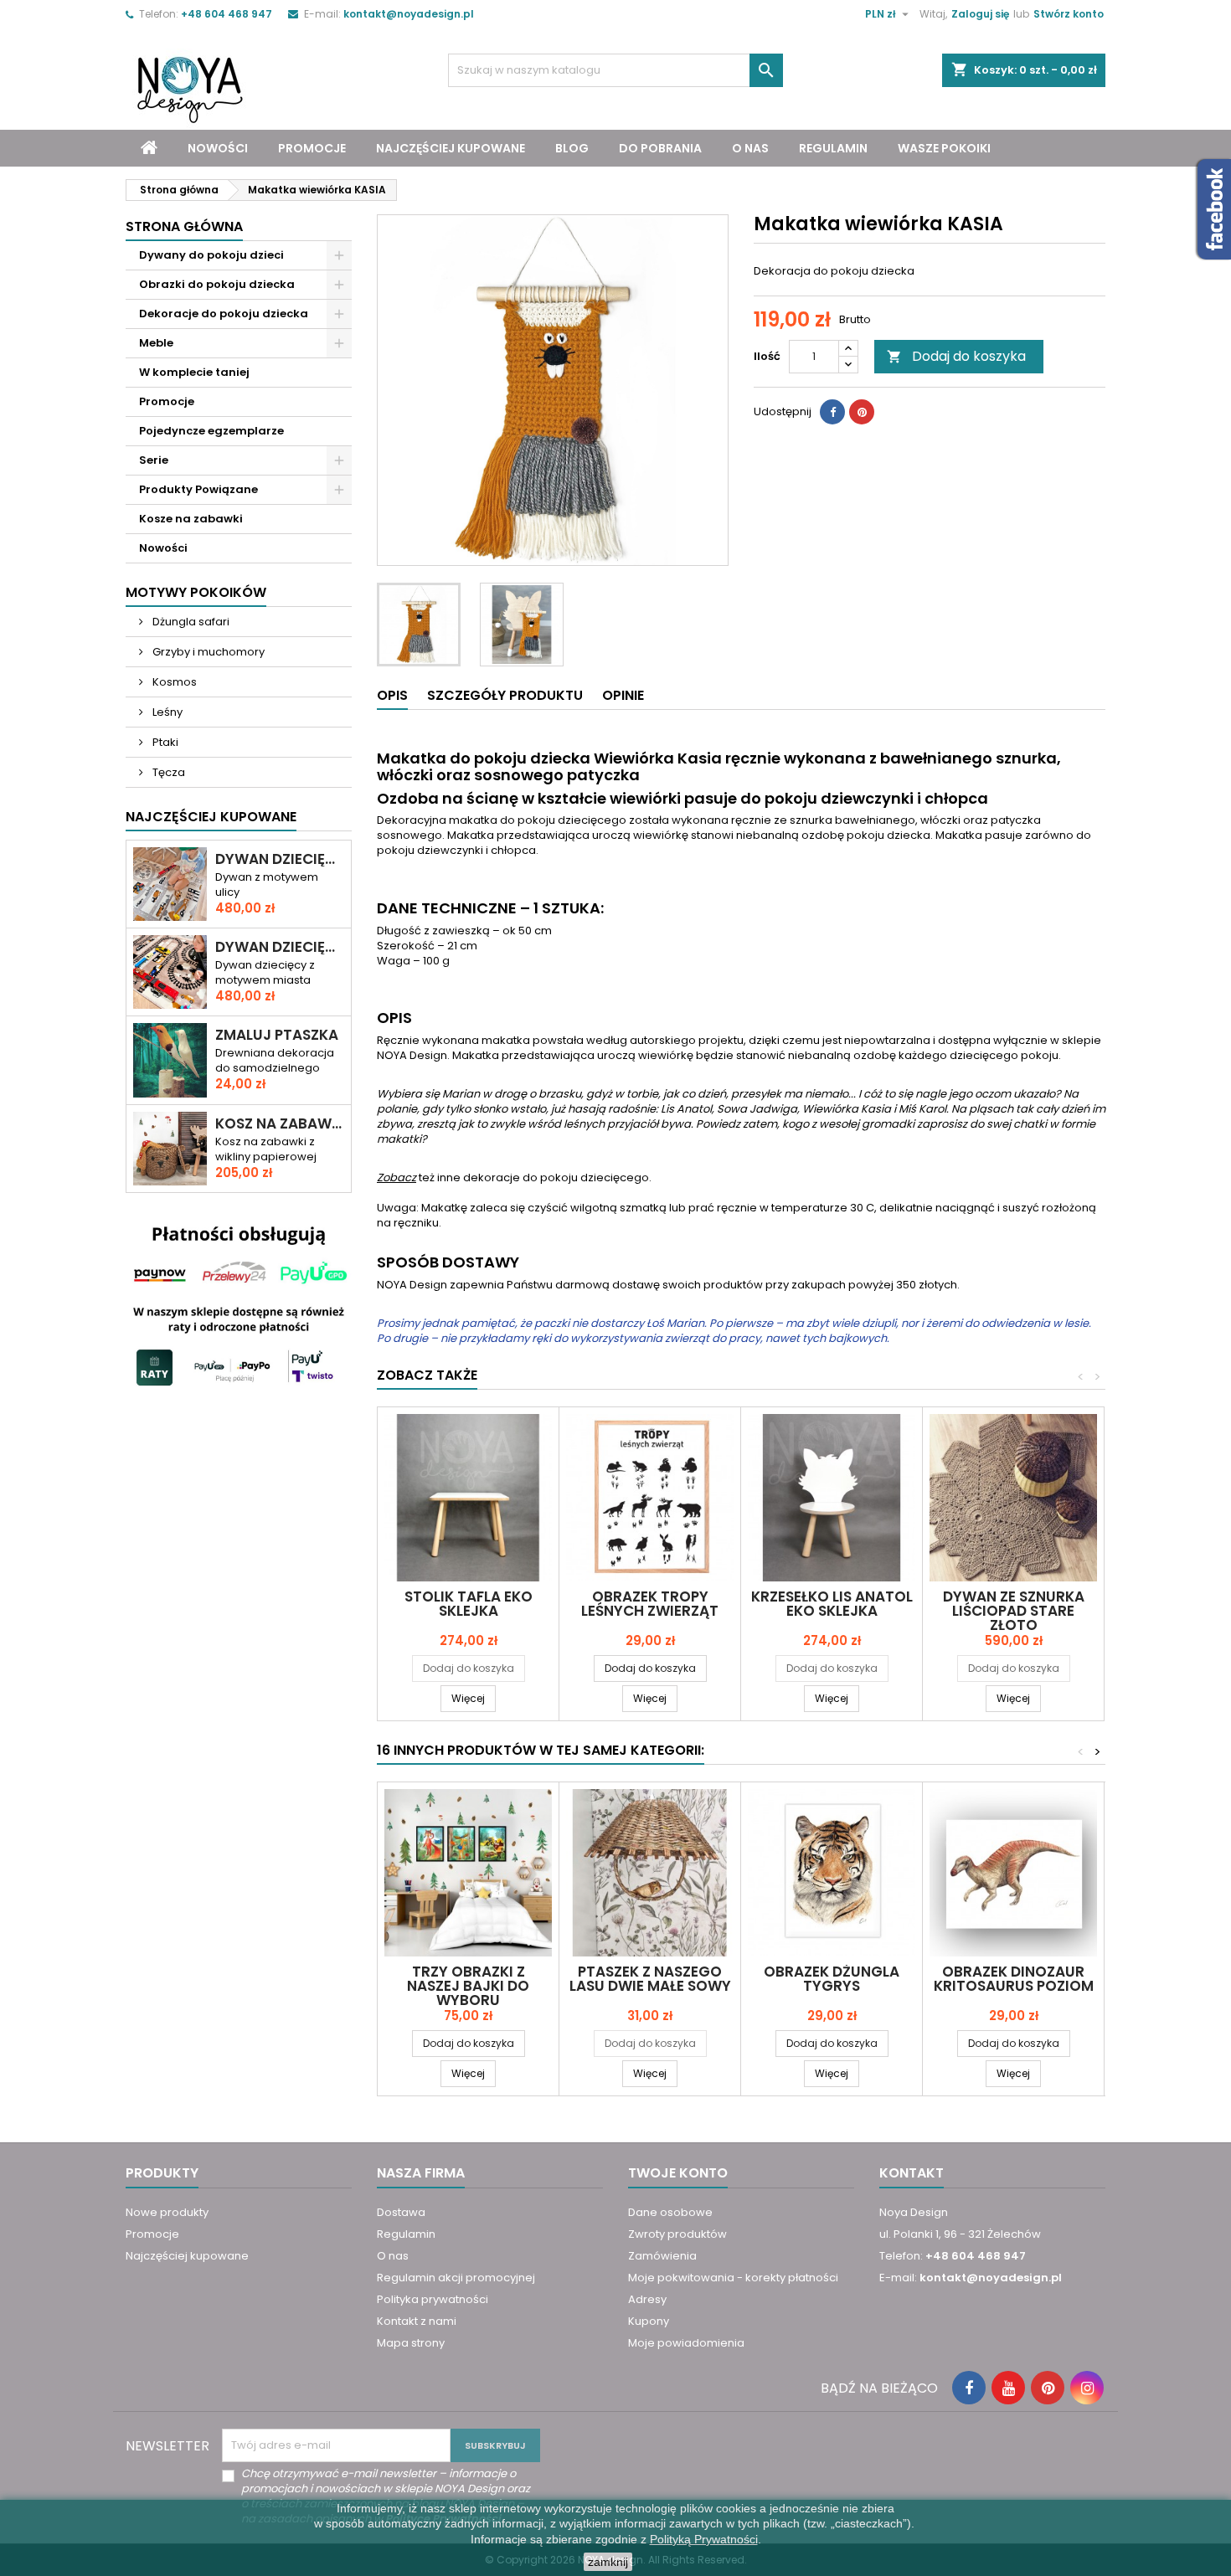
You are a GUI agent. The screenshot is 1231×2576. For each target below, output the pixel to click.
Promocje (312, 148)
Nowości (218, 148)
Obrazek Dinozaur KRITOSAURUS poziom (1014, 1979)
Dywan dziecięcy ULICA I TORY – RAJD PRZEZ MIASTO (280, 947)
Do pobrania (660, 148)
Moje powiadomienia (686, 2343)
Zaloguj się (980, 14)
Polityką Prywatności (704, 2539)
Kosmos (173, 682)
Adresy (647, 2299)
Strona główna (184, 226)
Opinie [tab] (623, 695)
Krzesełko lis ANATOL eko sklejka (832, 1604)
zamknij (608, 2562)
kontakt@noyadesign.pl (409, 14)
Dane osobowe (670, 2212)
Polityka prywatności (433, 2299)
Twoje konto (678, 2173)
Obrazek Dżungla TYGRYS (832, 1979)
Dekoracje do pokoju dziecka (224, 314)
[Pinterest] (862, 412)
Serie (154, 460)
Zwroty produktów (677, 2234)
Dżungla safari (190, 622)
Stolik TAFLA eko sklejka (469, 1604)
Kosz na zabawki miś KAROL (280, 1124)
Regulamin (833, 148)
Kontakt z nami (417, 2321)
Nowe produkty (167, 2212)
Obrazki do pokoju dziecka (217, 284)
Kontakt (912, 2173)
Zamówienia (662, 2256)
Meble (156, 343)
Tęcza (167, 772)
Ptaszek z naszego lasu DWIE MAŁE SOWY (650, 1979)
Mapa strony (411, 2343)
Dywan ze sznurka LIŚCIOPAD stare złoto (1014, 1611)
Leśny (166, 712)
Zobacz (397, 1177)
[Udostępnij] (832, 412)
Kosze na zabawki (191, 519)
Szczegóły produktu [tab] (505, 695)
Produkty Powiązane (198, 489)
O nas (750, 148)
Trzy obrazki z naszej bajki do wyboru (468, 1986)
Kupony (649, 2321)
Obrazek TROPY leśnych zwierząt (650, 1604)
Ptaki (164, 742)
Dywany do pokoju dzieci (211, 255)
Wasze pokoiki (944, 148)
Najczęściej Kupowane (211, 817)
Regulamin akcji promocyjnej (456, 2278)
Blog (572, 148)
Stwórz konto (1069, 14)
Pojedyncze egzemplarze (211, 431)
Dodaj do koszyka (956, 356)
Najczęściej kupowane (451, 148)
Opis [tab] (392, 695)
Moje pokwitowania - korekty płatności (733, 2278)
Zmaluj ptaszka (277, 1035)
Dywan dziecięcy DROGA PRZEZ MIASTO (280, 859)
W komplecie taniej (194, 372)
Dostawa (401, 2212)
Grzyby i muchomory (207, 652)
